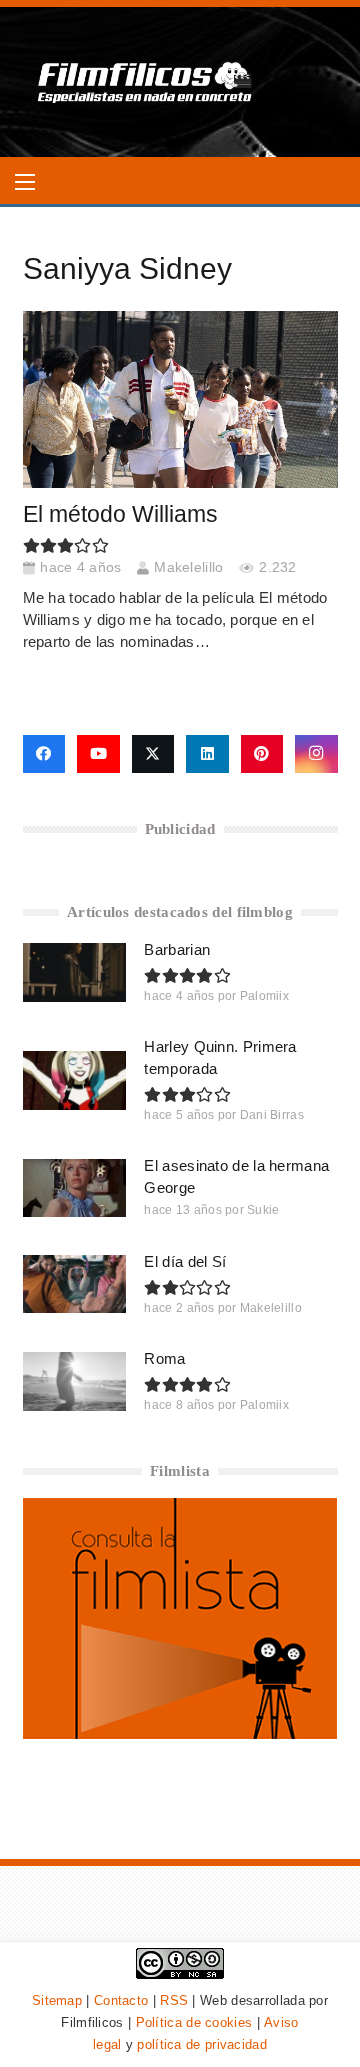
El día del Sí (185, 1261)
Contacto (121, 2000)
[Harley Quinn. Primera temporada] (75, 1080)
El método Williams (120, 514)
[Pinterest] (262, 754)
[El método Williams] (180, 399)
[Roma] (75, 1381)
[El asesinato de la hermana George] (75, 1188)
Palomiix (264, 996)
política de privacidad (202, 2044)
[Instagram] (316, 754)
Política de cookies (194, 2022)
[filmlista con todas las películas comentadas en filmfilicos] (180, 1733)
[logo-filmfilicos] (145, 82)
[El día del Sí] (75, 1284)
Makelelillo (188, 567)
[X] (153, 754)
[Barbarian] (75, 972)
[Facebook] (44, 754)
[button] (25, 182)
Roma (164, 1358)
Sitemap (57, 2000)
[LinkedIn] (207, 754)
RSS (174, 2000)
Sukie (263, 1210)
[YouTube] (98, 754)
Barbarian (177, 949)
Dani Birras (272, 1115)
